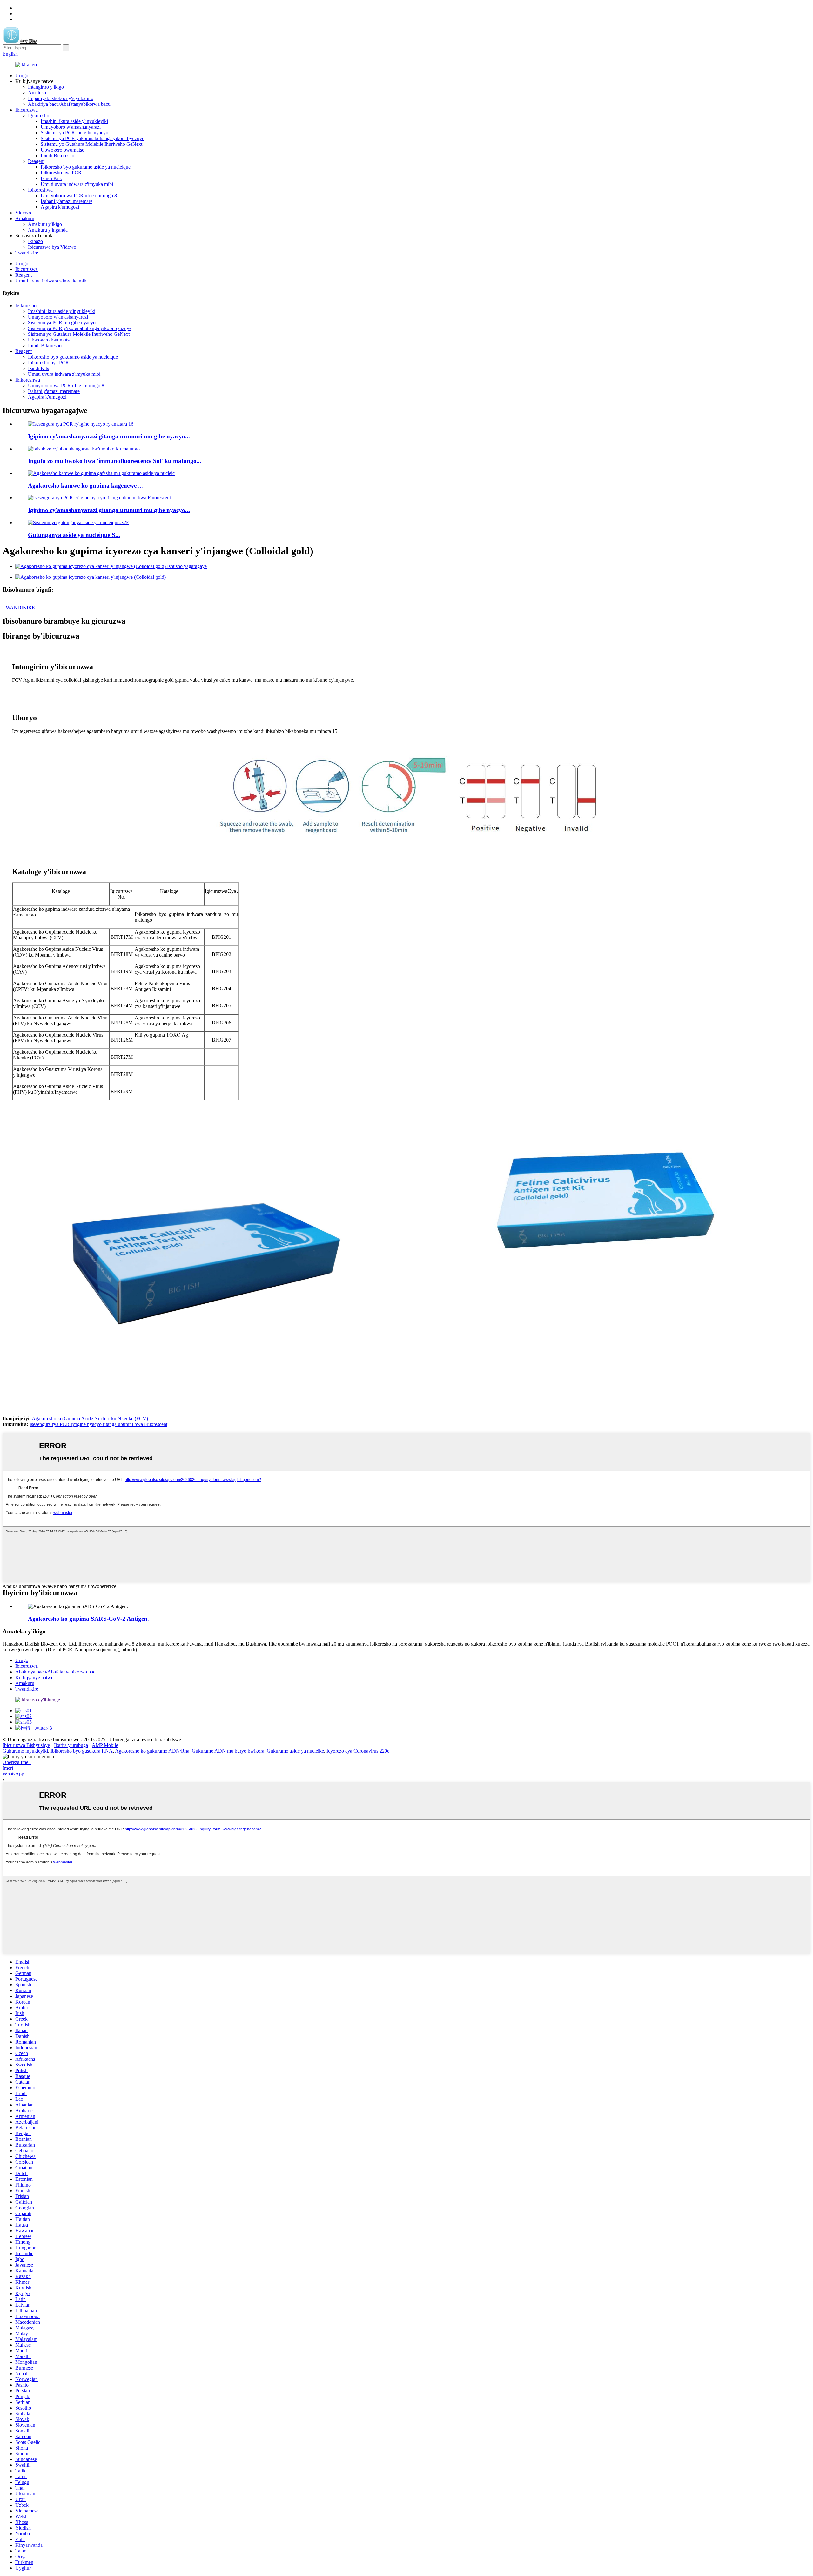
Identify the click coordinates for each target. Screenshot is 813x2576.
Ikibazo (35, 241)
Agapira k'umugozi (60, 207)
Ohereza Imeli (17, 1762)
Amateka (37, 93)
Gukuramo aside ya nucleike (295, 1751)
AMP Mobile (105, 1745)
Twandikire (27, 253)
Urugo (22, 75)
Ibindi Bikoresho (57, 156)
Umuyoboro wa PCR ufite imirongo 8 (79, 196)
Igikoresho (39, 115)
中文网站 (29, 41)
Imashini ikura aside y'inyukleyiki (74, 121)
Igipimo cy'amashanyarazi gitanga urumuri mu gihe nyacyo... (109, 436)
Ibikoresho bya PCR (61, 173)
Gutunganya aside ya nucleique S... (74, 535)
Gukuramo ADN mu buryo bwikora (228, 1751)
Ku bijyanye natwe (34, 1677)
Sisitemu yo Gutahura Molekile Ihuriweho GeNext (91, 144)
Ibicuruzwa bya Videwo (52, 247)
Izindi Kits (51, 178)
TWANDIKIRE (19, 608)
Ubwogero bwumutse (62, 150)
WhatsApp (13, 1774)
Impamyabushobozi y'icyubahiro (61, 98)
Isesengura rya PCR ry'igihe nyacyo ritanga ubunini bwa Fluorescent (98, 1424)
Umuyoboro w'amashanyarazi (71, 127)
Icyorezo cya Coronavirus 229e (358, 1751)
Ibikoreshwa (40, 190)
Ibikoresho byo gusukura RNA (82, 1751)
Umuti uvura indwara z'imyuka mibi (77, 184)
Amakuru (25, 218)
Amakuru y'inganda (48, 230)
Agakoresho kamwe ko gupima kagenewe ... (85, 486)
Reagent (36, 161)
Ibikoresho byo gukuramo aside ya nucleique (86, 167)
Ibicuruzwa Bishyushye (26, 1745)
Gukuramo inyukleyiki (25, 1751)
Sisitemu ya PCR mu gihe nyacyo (74, 133)
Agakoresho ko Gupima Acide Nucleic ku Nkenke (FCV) (90, 1419)
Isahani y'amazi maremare (67, 201)
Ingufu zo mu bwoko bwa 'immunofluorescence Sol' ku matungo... (115, 461)
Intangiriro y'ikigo (46, 87)
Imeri (8, 1768)
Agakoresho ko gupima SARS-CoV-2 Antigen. (88, 1619)
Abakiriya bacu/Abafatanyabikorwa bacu (69, 104)
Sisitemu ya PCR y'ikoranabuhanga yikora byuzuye (92, 138)
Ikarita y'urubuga (71, 1745)
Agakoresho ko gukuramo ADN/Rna (152, 1751)
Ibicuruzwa (27, 110)
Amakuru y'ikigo (45, 224)
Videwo (23, 213)
